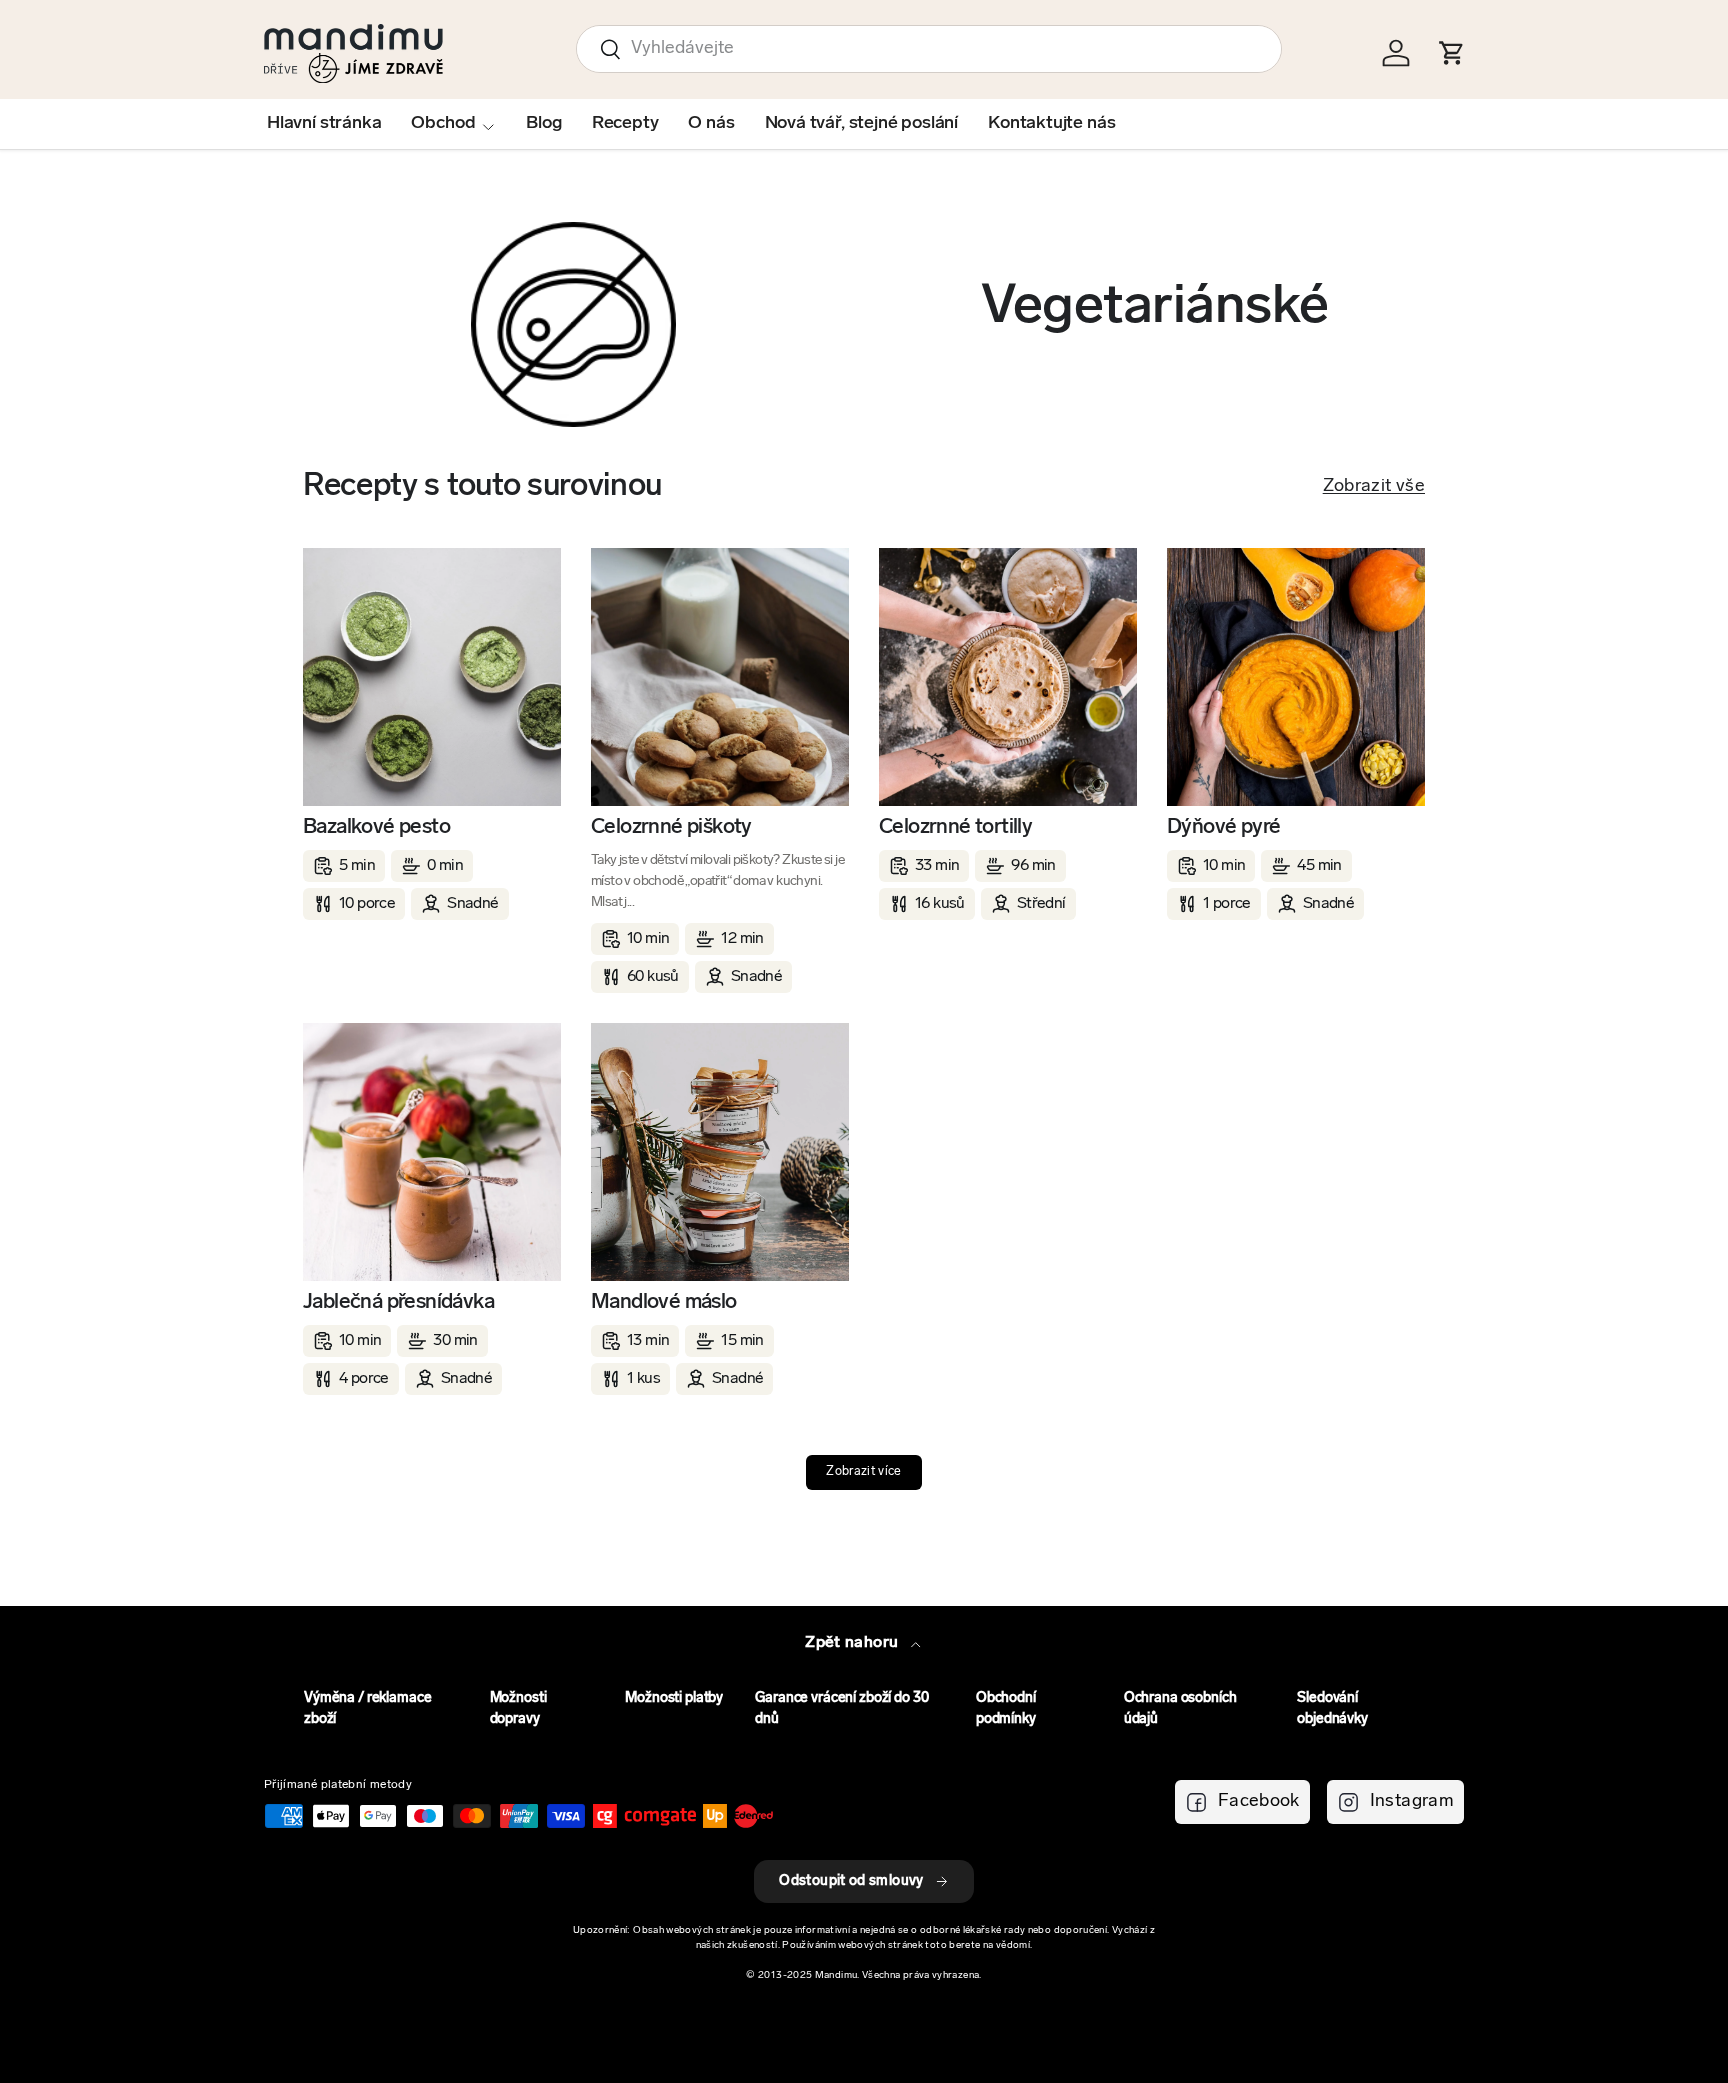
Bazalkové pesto (376, 827)
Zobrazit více (864, 1472)
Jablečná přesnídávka (398, 1302)
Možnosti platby (674, 1698)
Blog (543, 124)
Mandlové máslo (664, 1302)
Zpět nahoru (853, 1643)
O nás (711, 124)
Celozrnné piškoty (671, 827)
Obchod (443, 124)
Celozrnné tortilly (955, 827)
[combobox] (929, 49)
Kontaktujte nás (1051, 124)
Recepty (625, 124)
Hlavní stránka (324, 124)
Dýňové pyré (1223, 827)
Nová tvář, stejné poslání (862, 124)
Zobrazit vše (1374, 487)
